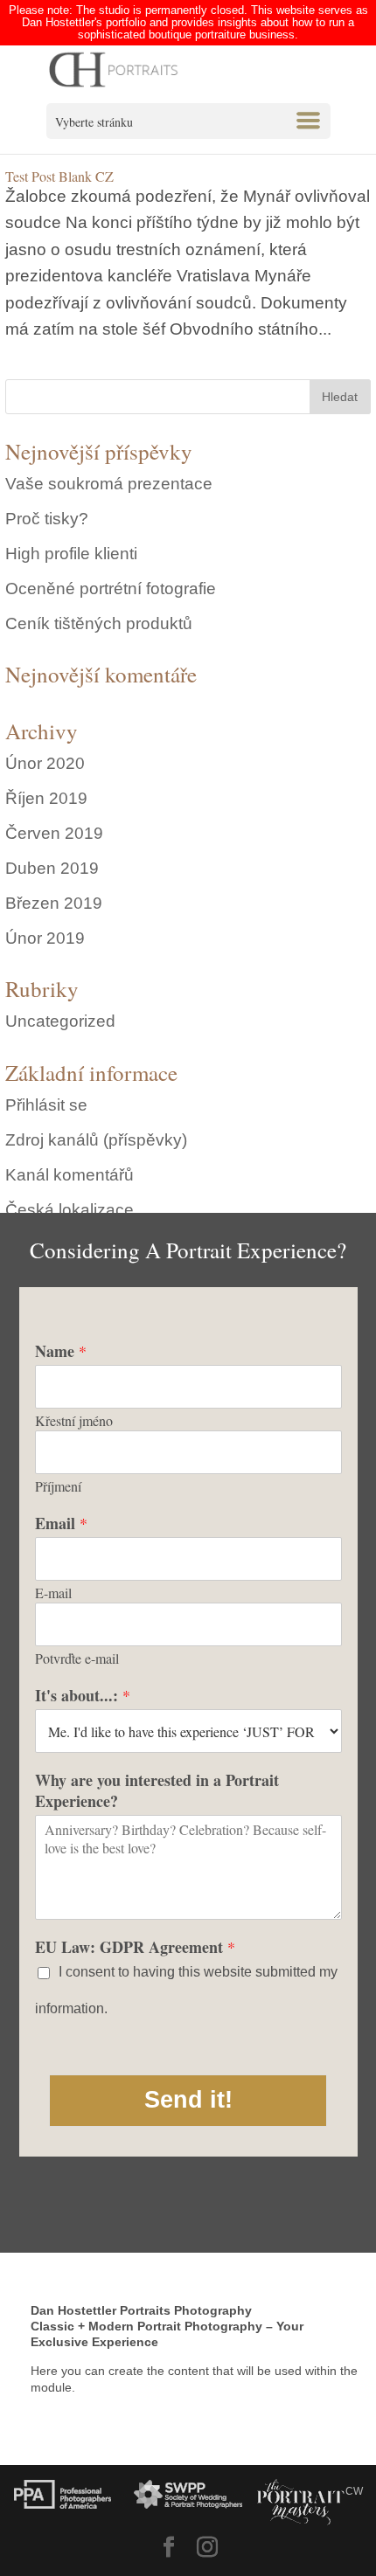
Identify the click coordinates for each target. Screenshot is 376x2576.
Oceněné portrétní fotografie (111, 589)
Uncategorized (60, 1021)
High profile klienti (71, 554)
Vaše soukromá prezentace (109, 484)
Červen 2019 (54, 833)
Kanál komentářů (70, 1175)
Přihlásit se (46, 1105)
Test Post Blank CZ (59, 176)
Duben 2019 (52, 868)
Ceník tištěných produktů (99, 623)
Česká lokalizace (70, 1210)
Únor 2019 (45, 938)
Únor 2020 (45, 763)
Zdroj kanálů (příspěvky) (96, 1140)
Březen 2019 (54, 903)
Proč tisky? (47, 519)
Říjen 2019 (46, 798)
